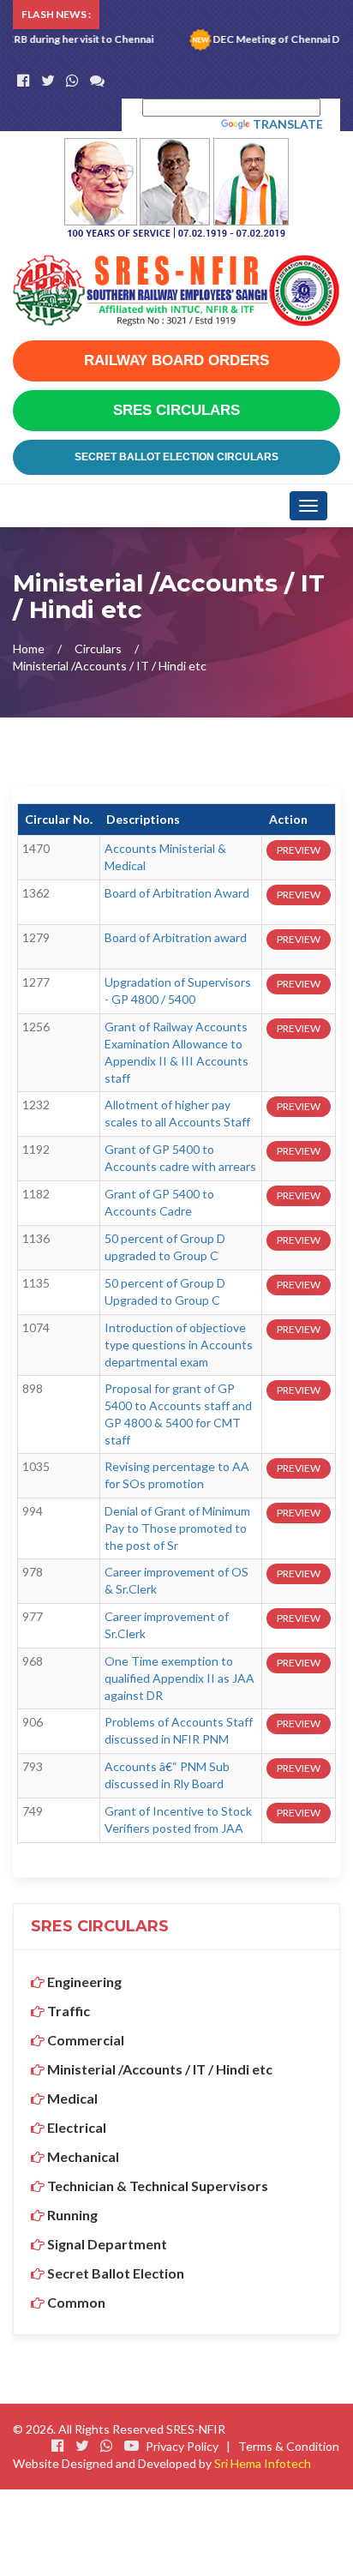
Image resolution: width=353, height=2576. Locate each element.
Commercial (84, 2040)
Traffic (67, 2011)
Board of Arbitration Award (177, 893)
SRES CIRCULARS (176, 410)
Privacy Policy (182, 2446)
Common (75, 2302)
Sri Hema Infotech (263, 2463)
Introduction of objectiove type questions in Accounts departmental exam (179, 1345)
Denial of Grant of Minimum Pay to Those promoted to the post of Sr (177, 1528)
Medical (71, 2098)
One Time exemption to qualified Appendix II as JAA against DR (179, 1678)
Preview (299, 850)
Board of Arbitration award (176, 937)
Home (29, 649)
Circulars (98, 649)
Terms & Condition (289, 2446)
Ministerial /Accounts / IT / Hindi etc (159, 2069)
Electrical (75, 2127)
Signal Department (106, 2244)
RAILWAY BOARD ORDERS (176, 360)
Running (71, 2215)
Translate (288, 124)
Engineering (83, 1982)
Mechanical (82, 2156)
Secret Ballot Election (114, 2273)
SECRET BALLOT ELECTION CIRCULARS (176, 457)
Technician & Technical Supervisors (156, 2186)
